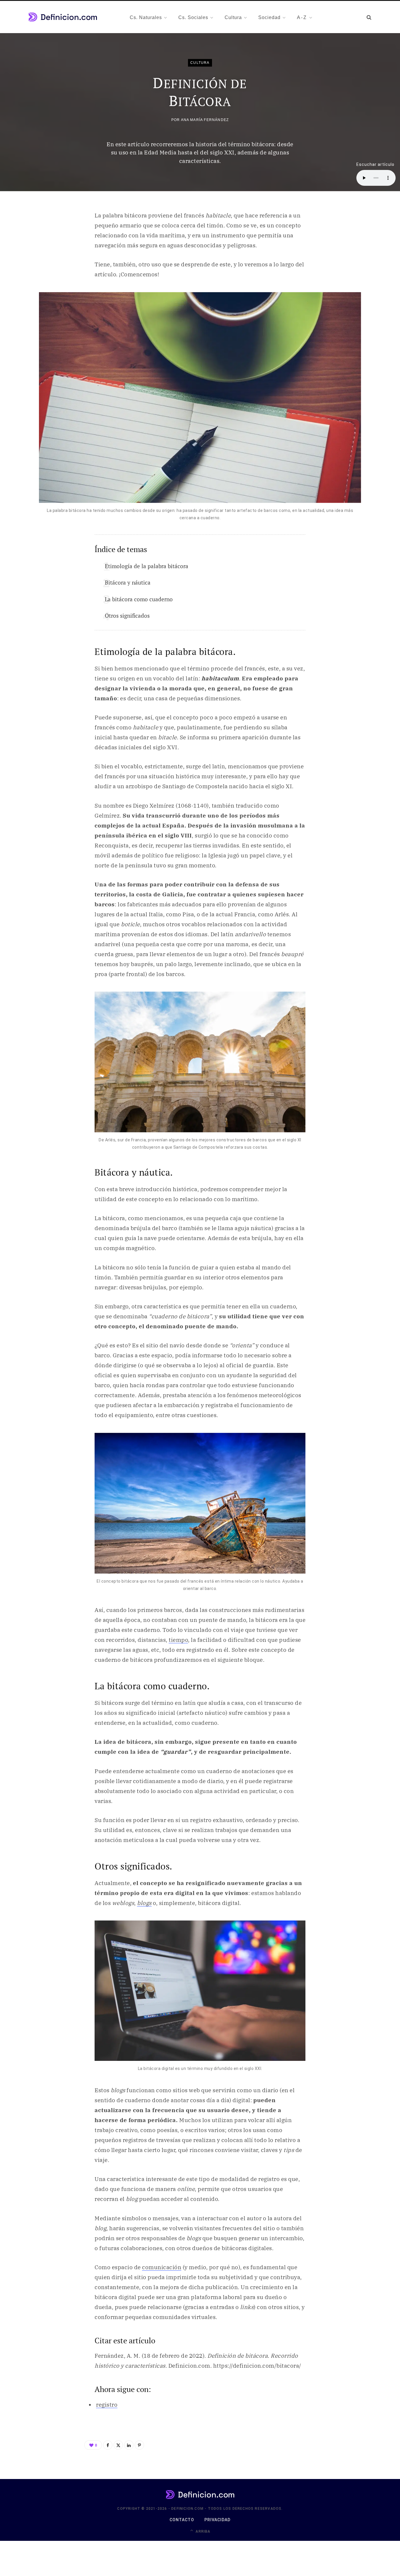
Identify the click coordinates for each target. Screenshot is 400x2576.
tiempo (178, 1640)
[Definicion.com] (63, 17)
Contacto (182, 2520)
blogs (144, 1903)
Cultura (200, 63)
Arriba (202, 2531)
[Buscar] (369, 17)
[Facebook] (108, 2445)
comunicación (162, 2267)
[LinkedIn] (129, 2445)
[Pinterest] (139, 2445)
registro (107, 2405)
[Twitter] (118, 2445)
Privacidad (218, 2520)
